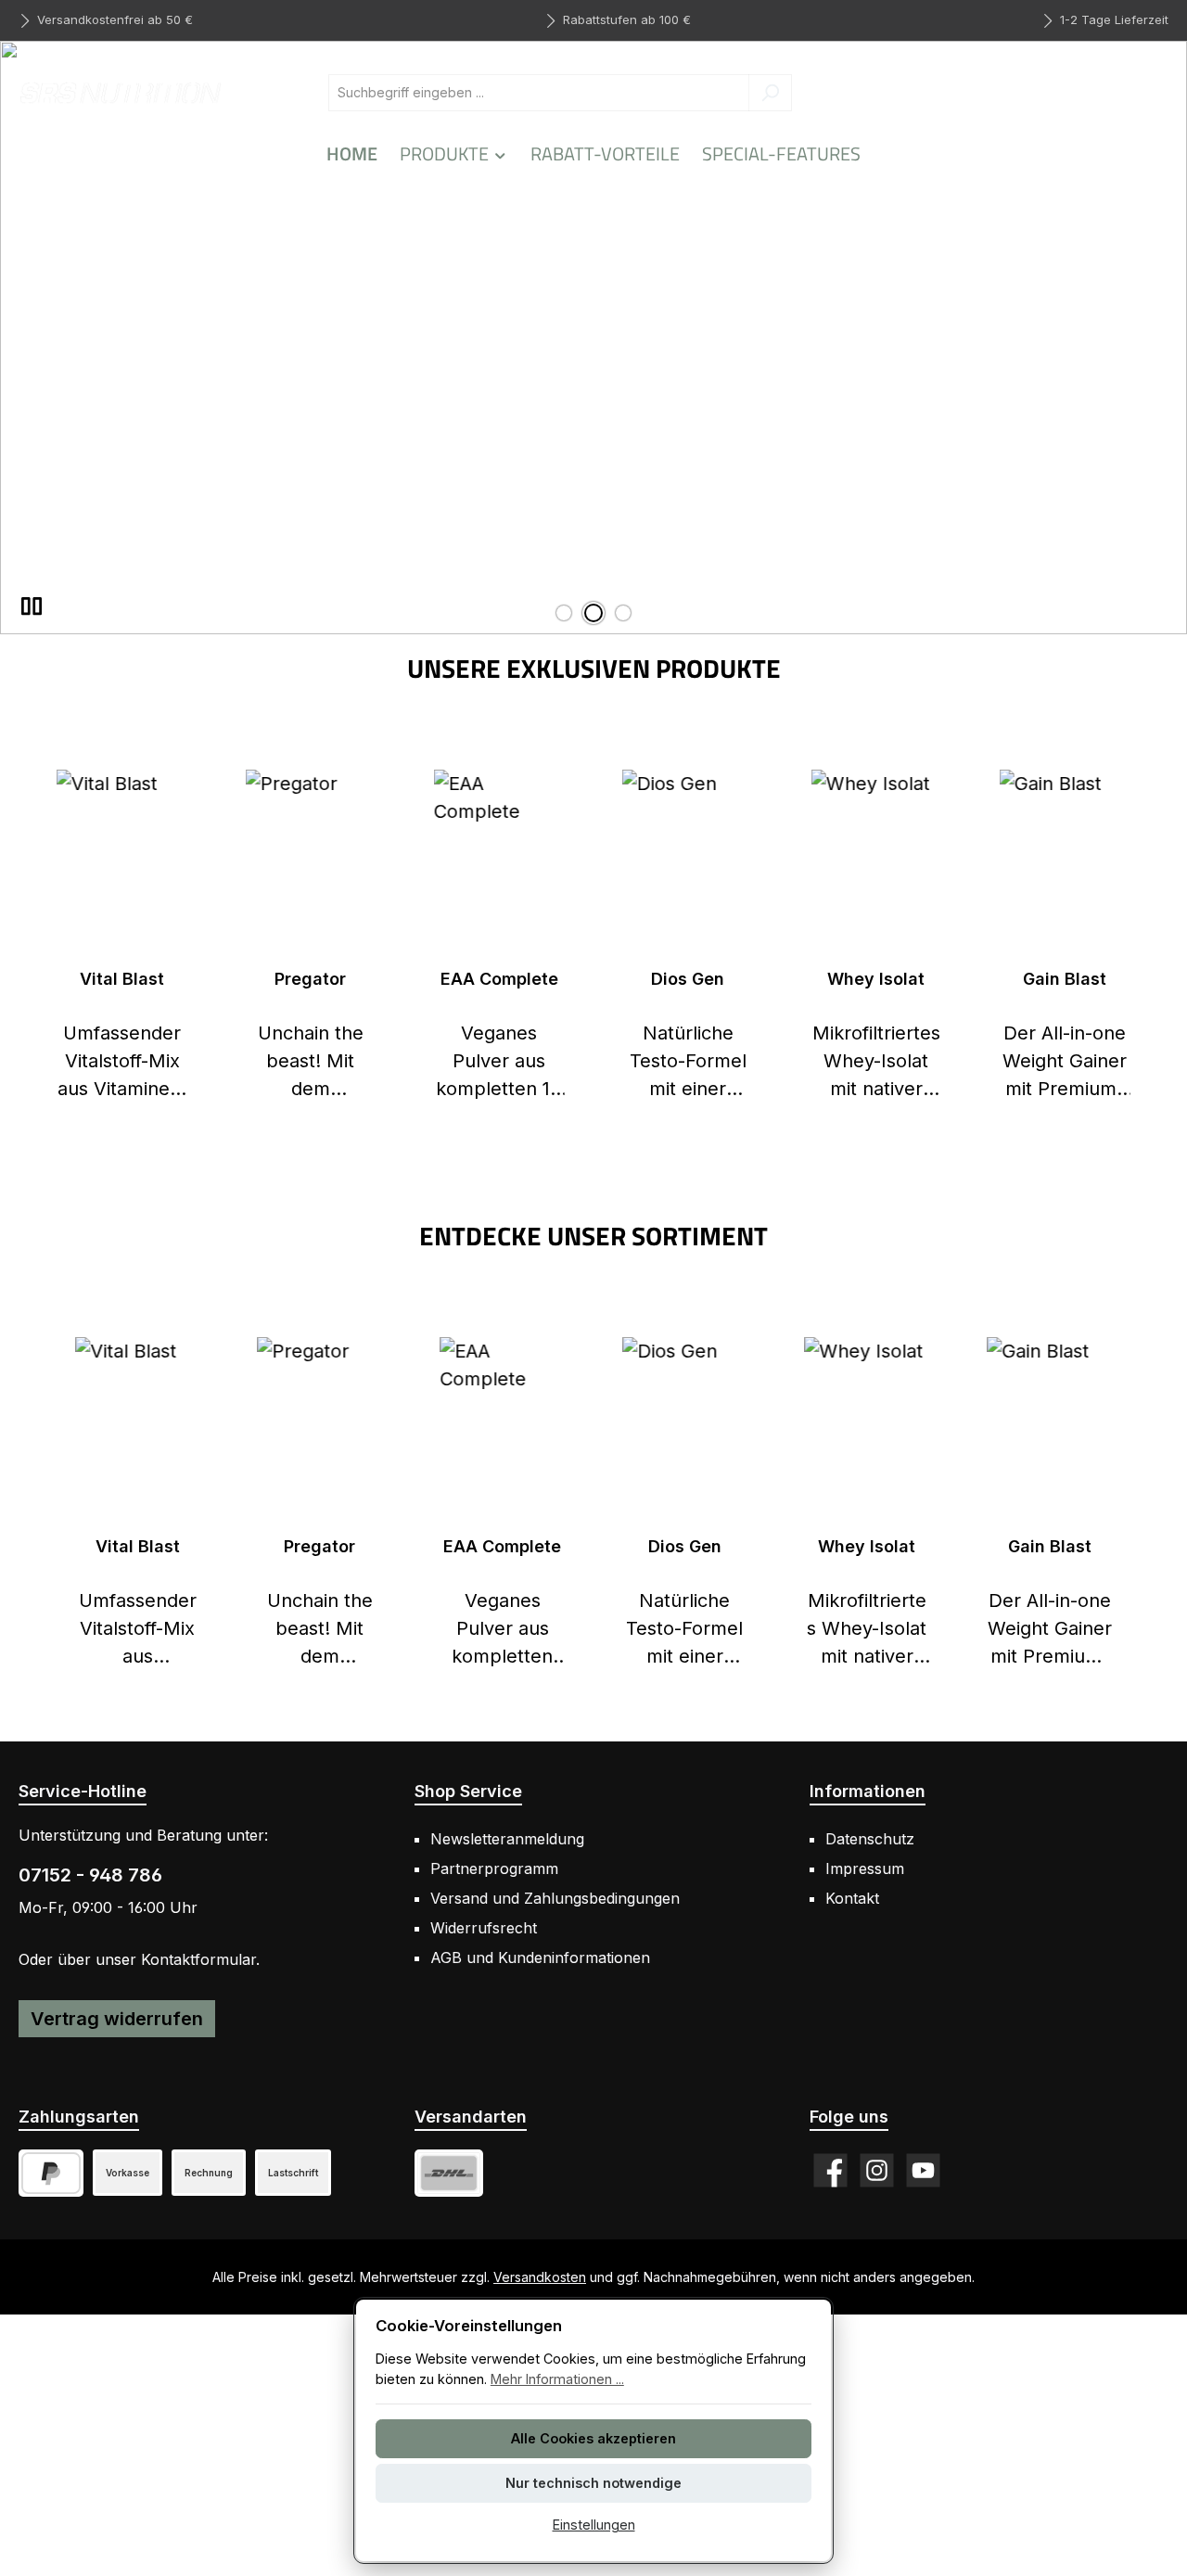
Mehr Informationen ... (557, 2379)
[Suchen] (770, 93)
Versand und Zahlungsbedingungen (555, 1898)
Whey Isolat (876, 979)
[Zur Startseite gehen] (121, 92)
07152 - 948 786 (90, 1875)
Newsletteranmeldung (507, 1839)
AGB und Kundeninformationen (540, 1958)
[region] (593, 338)
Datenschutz (870, 1839)
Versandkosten (540, 2277)
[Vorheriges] (32, 937)
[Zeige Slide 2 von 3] (593, 613)
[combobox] (539, 93)
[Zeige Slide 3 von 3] (623, 613)
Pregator (310, 979)
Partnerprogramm (494, 1868)
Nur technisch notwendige (593, 2483)
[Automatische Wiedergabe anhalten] (32, 606)
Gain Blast (1065, 979)
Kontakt (852, 1898)
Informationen (868, 1791)
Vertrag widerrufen (117, 2019)
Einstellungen (594, 2525)
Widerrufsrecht (484, 1928)
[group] (593, 338)
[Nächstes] (1155, 937)
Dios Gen (688, 979)
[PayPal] (51, 2173)
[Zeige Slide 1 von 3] (564, 613)
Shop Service (468, 1791)
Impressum (865, 1868)
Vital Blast (122, 979)
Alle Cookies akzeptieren (593, 2438)
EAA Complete (499, 979)
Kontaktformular (198, 1959)
